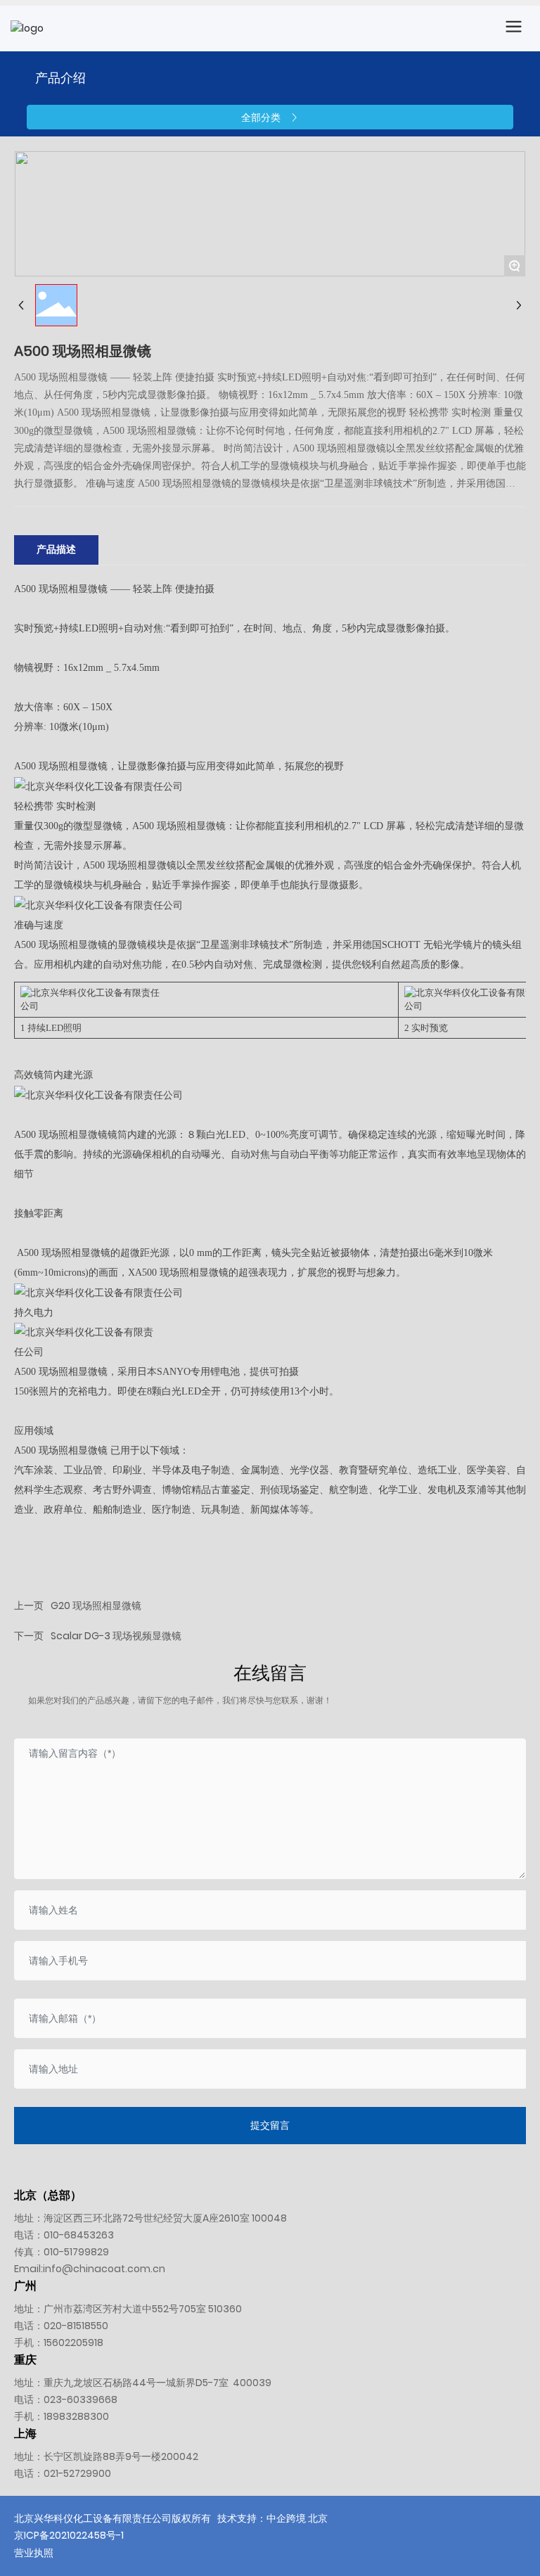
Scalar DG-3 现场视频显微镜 (116, 1636)
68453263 (89, 2235)
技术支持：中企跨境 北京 (272, 2518)
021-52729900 (77, 2473)
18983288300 (76, 2416)
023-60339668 (81, 2399)
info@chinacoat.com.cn (104, 2269)
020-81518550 (76, 2326)
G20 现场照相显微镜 (96, 1606)
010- (54, 2235)
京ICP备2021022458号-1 (69, 2535)
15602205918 (73, 2343)
